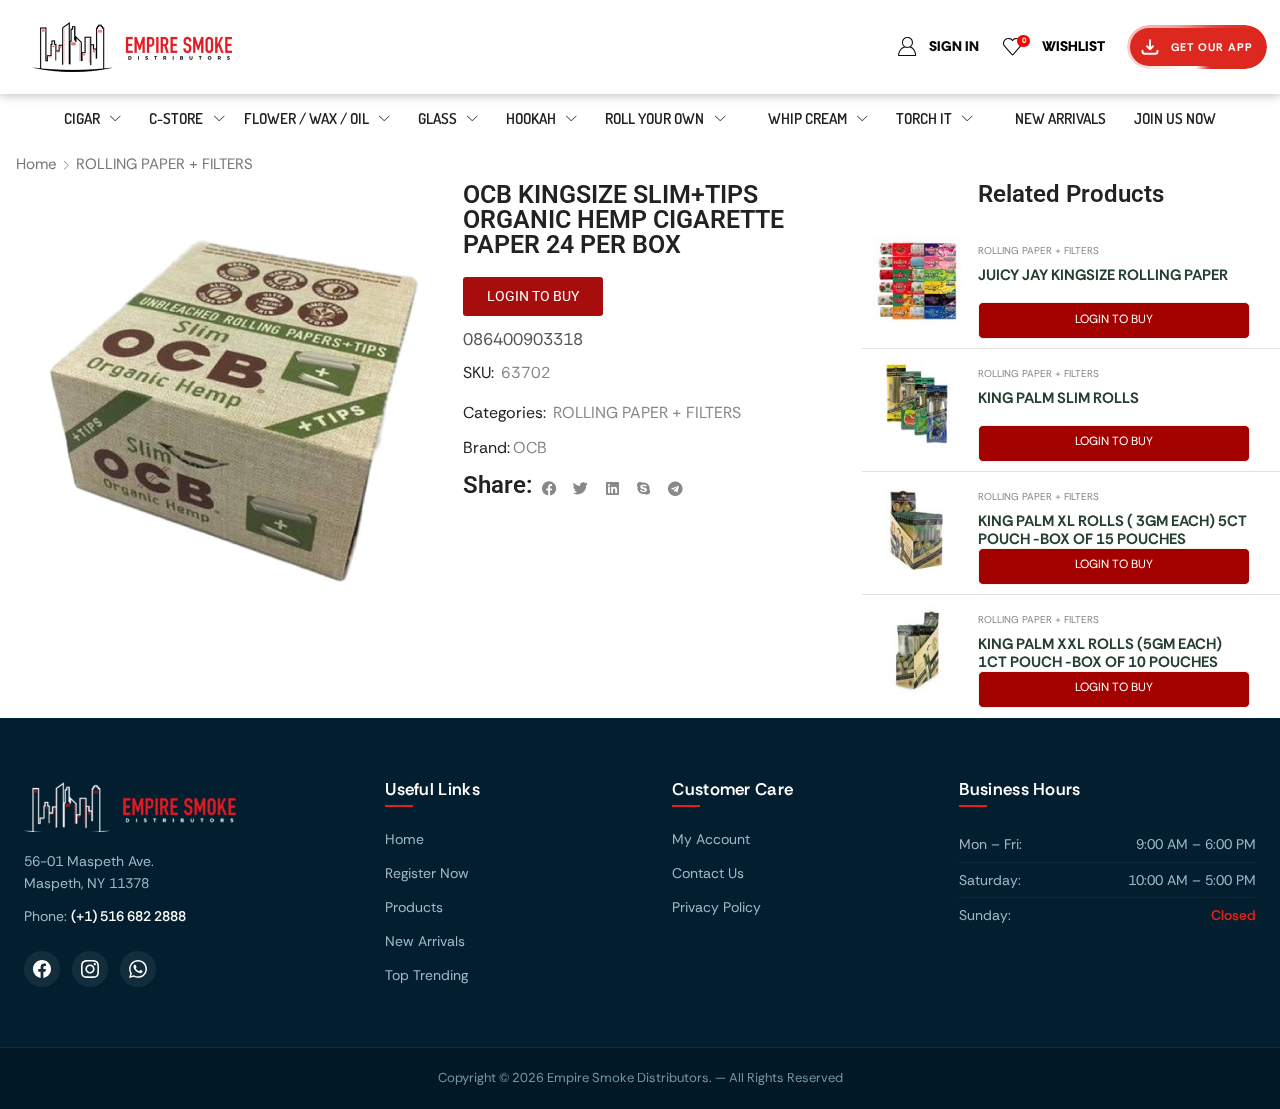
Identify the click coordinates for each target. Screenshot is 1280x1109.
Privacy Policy (716, 907)
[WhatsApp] (138, 969)
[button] (549, 489)
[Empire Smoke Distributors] (184, 814)
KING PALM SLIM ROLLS (1058, 398)
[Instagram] (90, 969)
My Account (711, 839)
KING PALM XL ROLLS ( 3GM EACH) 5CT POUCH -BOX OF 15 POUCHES (1112, 530)
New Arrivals (425, 941)
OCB (530, 447)
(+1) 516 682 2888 (128, 916)
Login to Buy (1114, 319)
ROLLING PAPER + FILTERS (164, 164)
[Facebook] (42, 969)
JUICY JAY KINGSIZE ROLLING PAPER (1103, 275)
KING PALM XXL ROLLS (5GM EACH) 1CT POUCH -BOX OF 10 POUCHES (1100, 653)
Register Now (427, 873)
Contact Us (708, 873)
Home (36, 164)
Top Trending (426, 975)
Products (414, 907)
